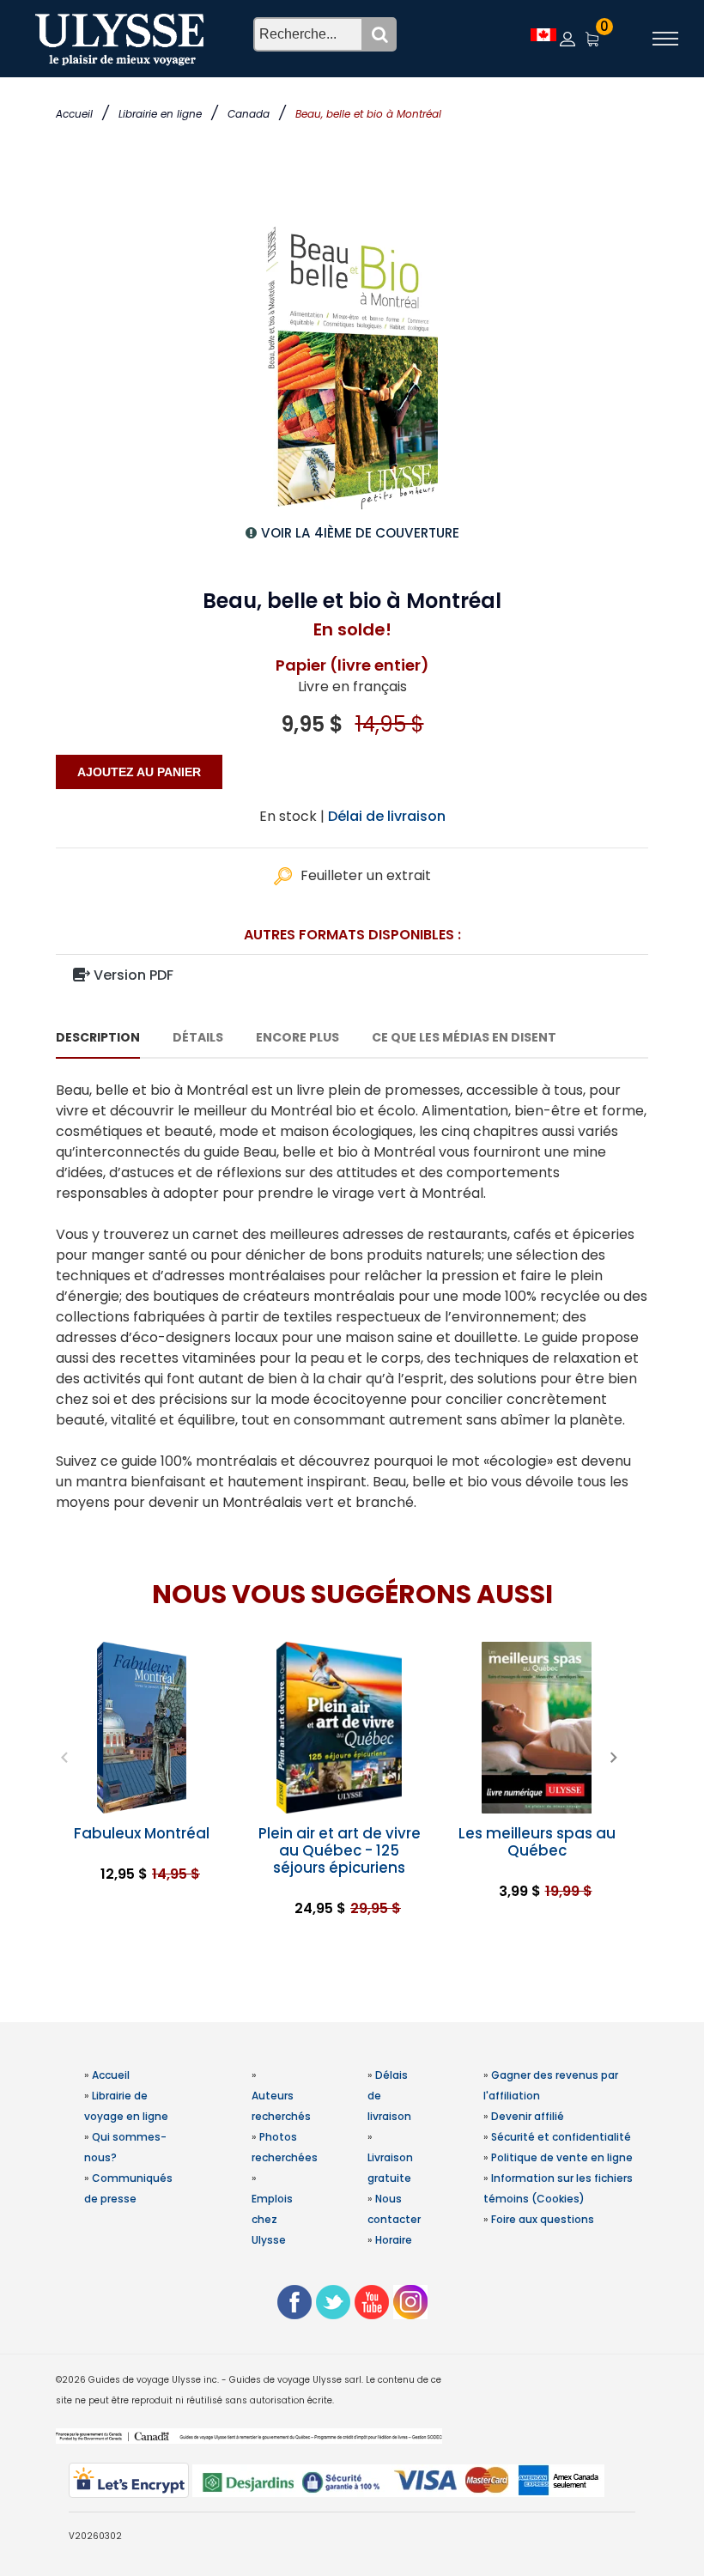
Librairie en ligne (160, 114)
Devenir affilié (528, 2116)
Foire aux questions (543, 2219)
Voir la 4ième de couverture (360, 533)
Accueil (74, 114)
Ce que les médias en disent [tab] (464, 1037)
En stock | (292, 816)
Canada (249, 114)
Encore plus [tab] (297, 1037)
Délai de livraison (387, 816)
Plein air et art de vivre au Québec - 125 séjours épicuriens (340, 1850)
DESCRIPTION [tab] (98, 1037)
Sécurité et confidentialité (561, 2137)
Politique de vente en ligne (562, 2157)
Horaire (394, 2240)
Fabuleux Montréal (142, 1833)
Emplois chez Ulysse (272, 2219)
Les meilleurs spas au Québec (537, 1842)
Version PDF (132, 975)
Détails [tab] (198, 1037)
